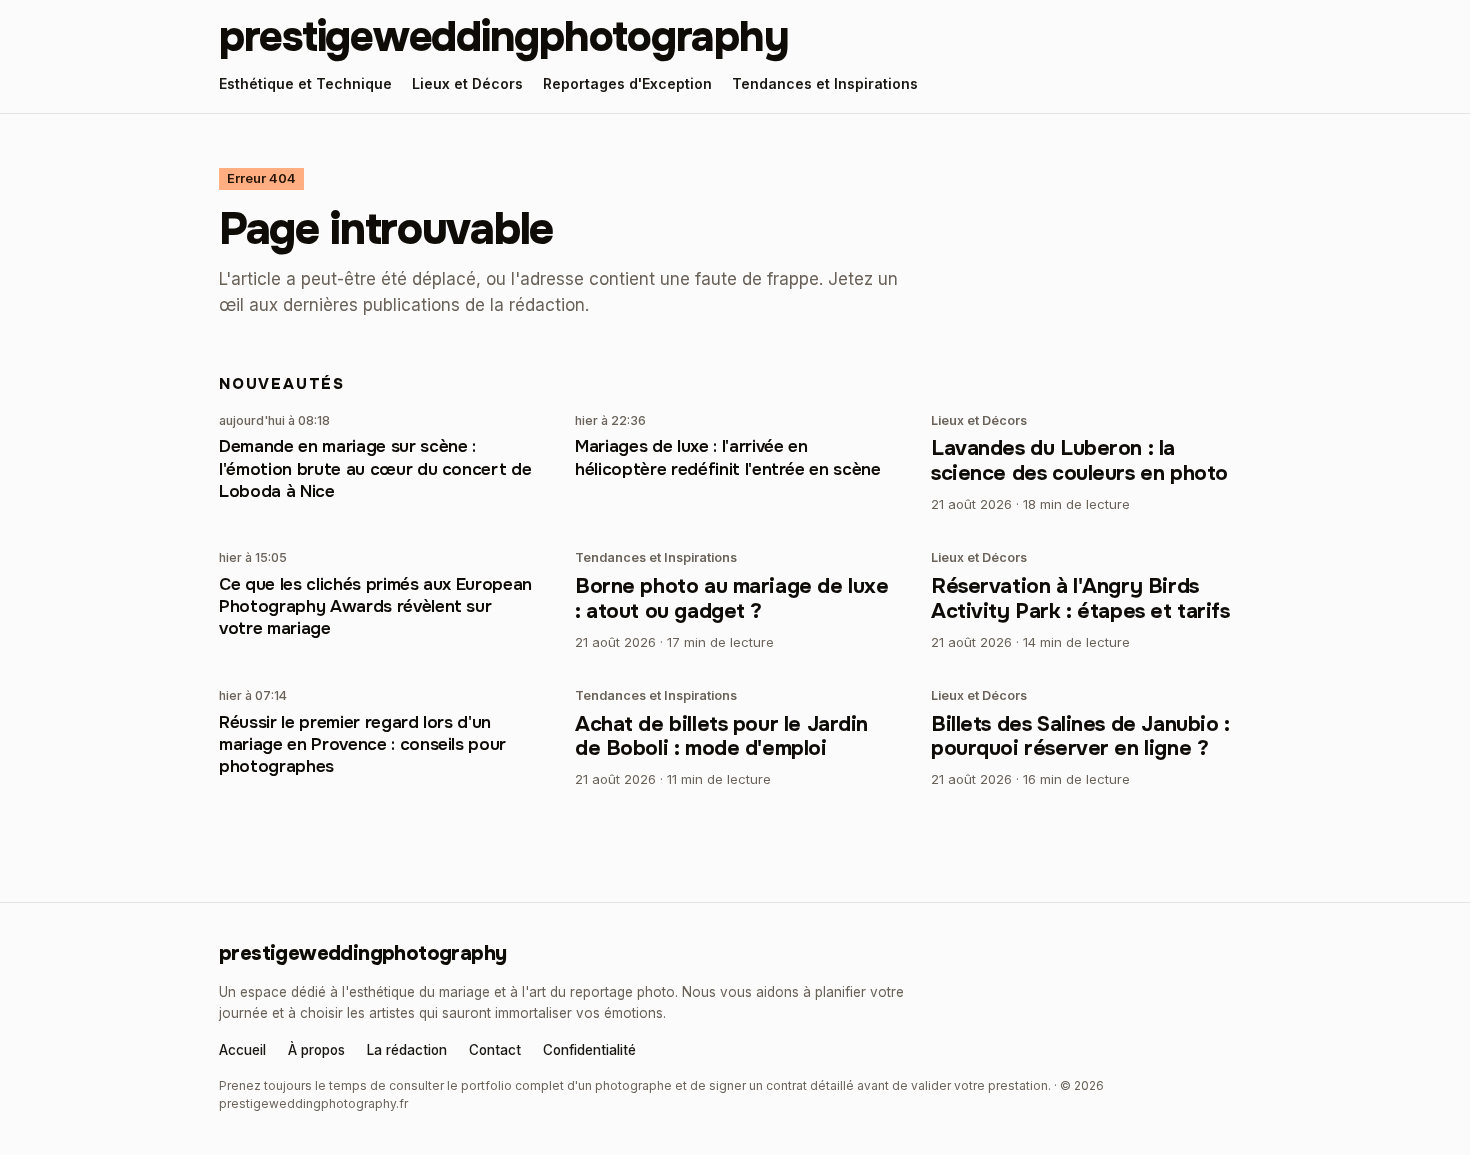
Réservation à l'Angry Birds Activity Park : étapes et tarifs (1080, 598)
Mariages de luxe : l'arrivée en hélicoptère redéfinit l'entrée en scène (728, 457)
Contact (495, 1051)
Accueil (242, 1051)
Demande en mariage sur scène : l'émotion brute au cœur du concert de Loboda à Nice (375, 468)
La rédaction (407, 1051)
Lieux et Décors (467, 83)
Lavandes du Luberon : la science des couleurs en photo (1079, 460)
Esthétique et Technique (305, 83)
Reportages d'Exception (627, 83)
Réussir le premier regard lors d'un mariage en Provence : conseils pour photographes (362, 744)
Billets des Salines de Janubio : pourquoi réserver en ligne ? (1080, 736)
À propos (316, 1051)
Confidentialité (589, 1051)
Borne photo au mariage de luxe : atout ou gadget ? (731, 598)
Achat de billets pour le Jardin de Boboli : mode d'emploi (721, 736)
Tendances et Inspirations (825, 83)
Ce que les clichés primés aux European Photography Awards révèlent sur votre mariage (375, 606)
